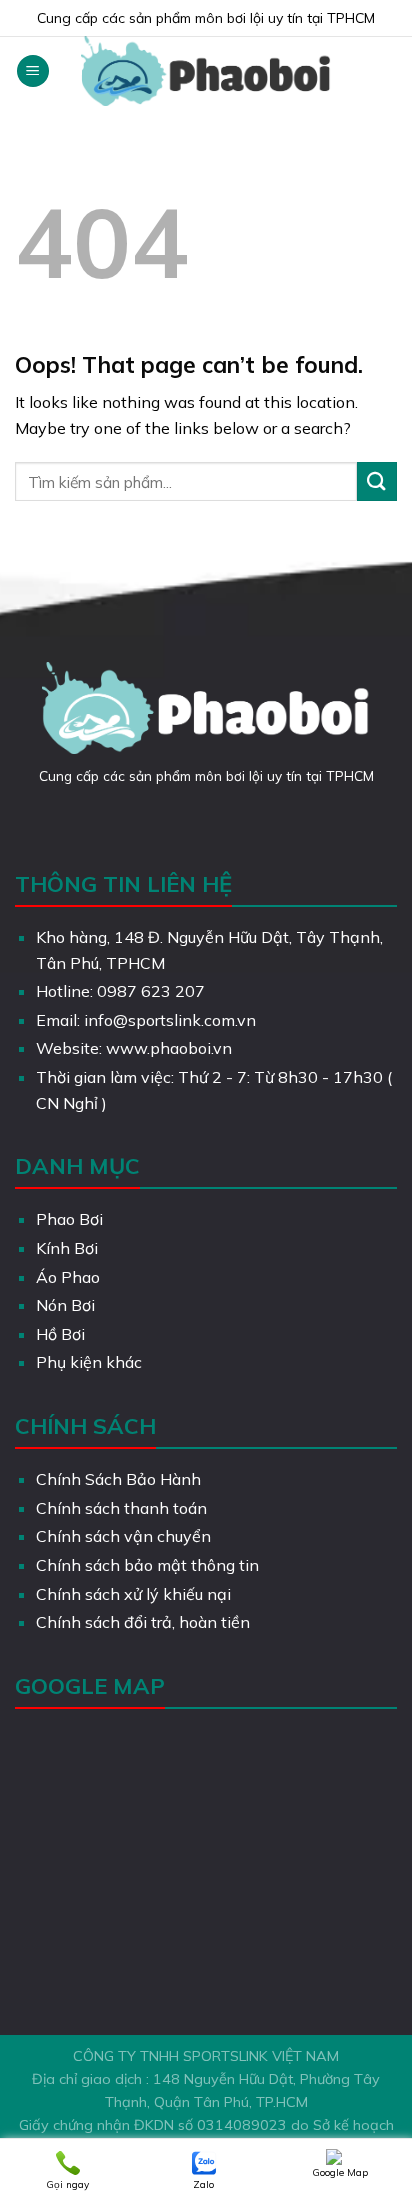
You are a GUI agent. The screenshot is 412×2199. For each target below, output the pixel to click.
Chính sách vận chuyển (123, 1536)
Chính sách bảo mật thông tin (147, 1565)
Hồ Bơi (60, 1334)
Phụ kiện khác (89, 1362)
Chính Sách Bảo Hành (118, 1479)
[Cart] (387, 71)
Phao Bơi (69, 1219)
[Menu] (33, 71)
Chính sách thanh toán (121, 1508)
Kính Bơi (67, 1248)
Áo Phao (68, 1277)
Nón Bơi (65, 1305)
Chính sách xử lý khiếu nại (133, 1594)
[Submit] (377, 481)
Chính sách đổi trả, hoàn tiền (143, 1622)
